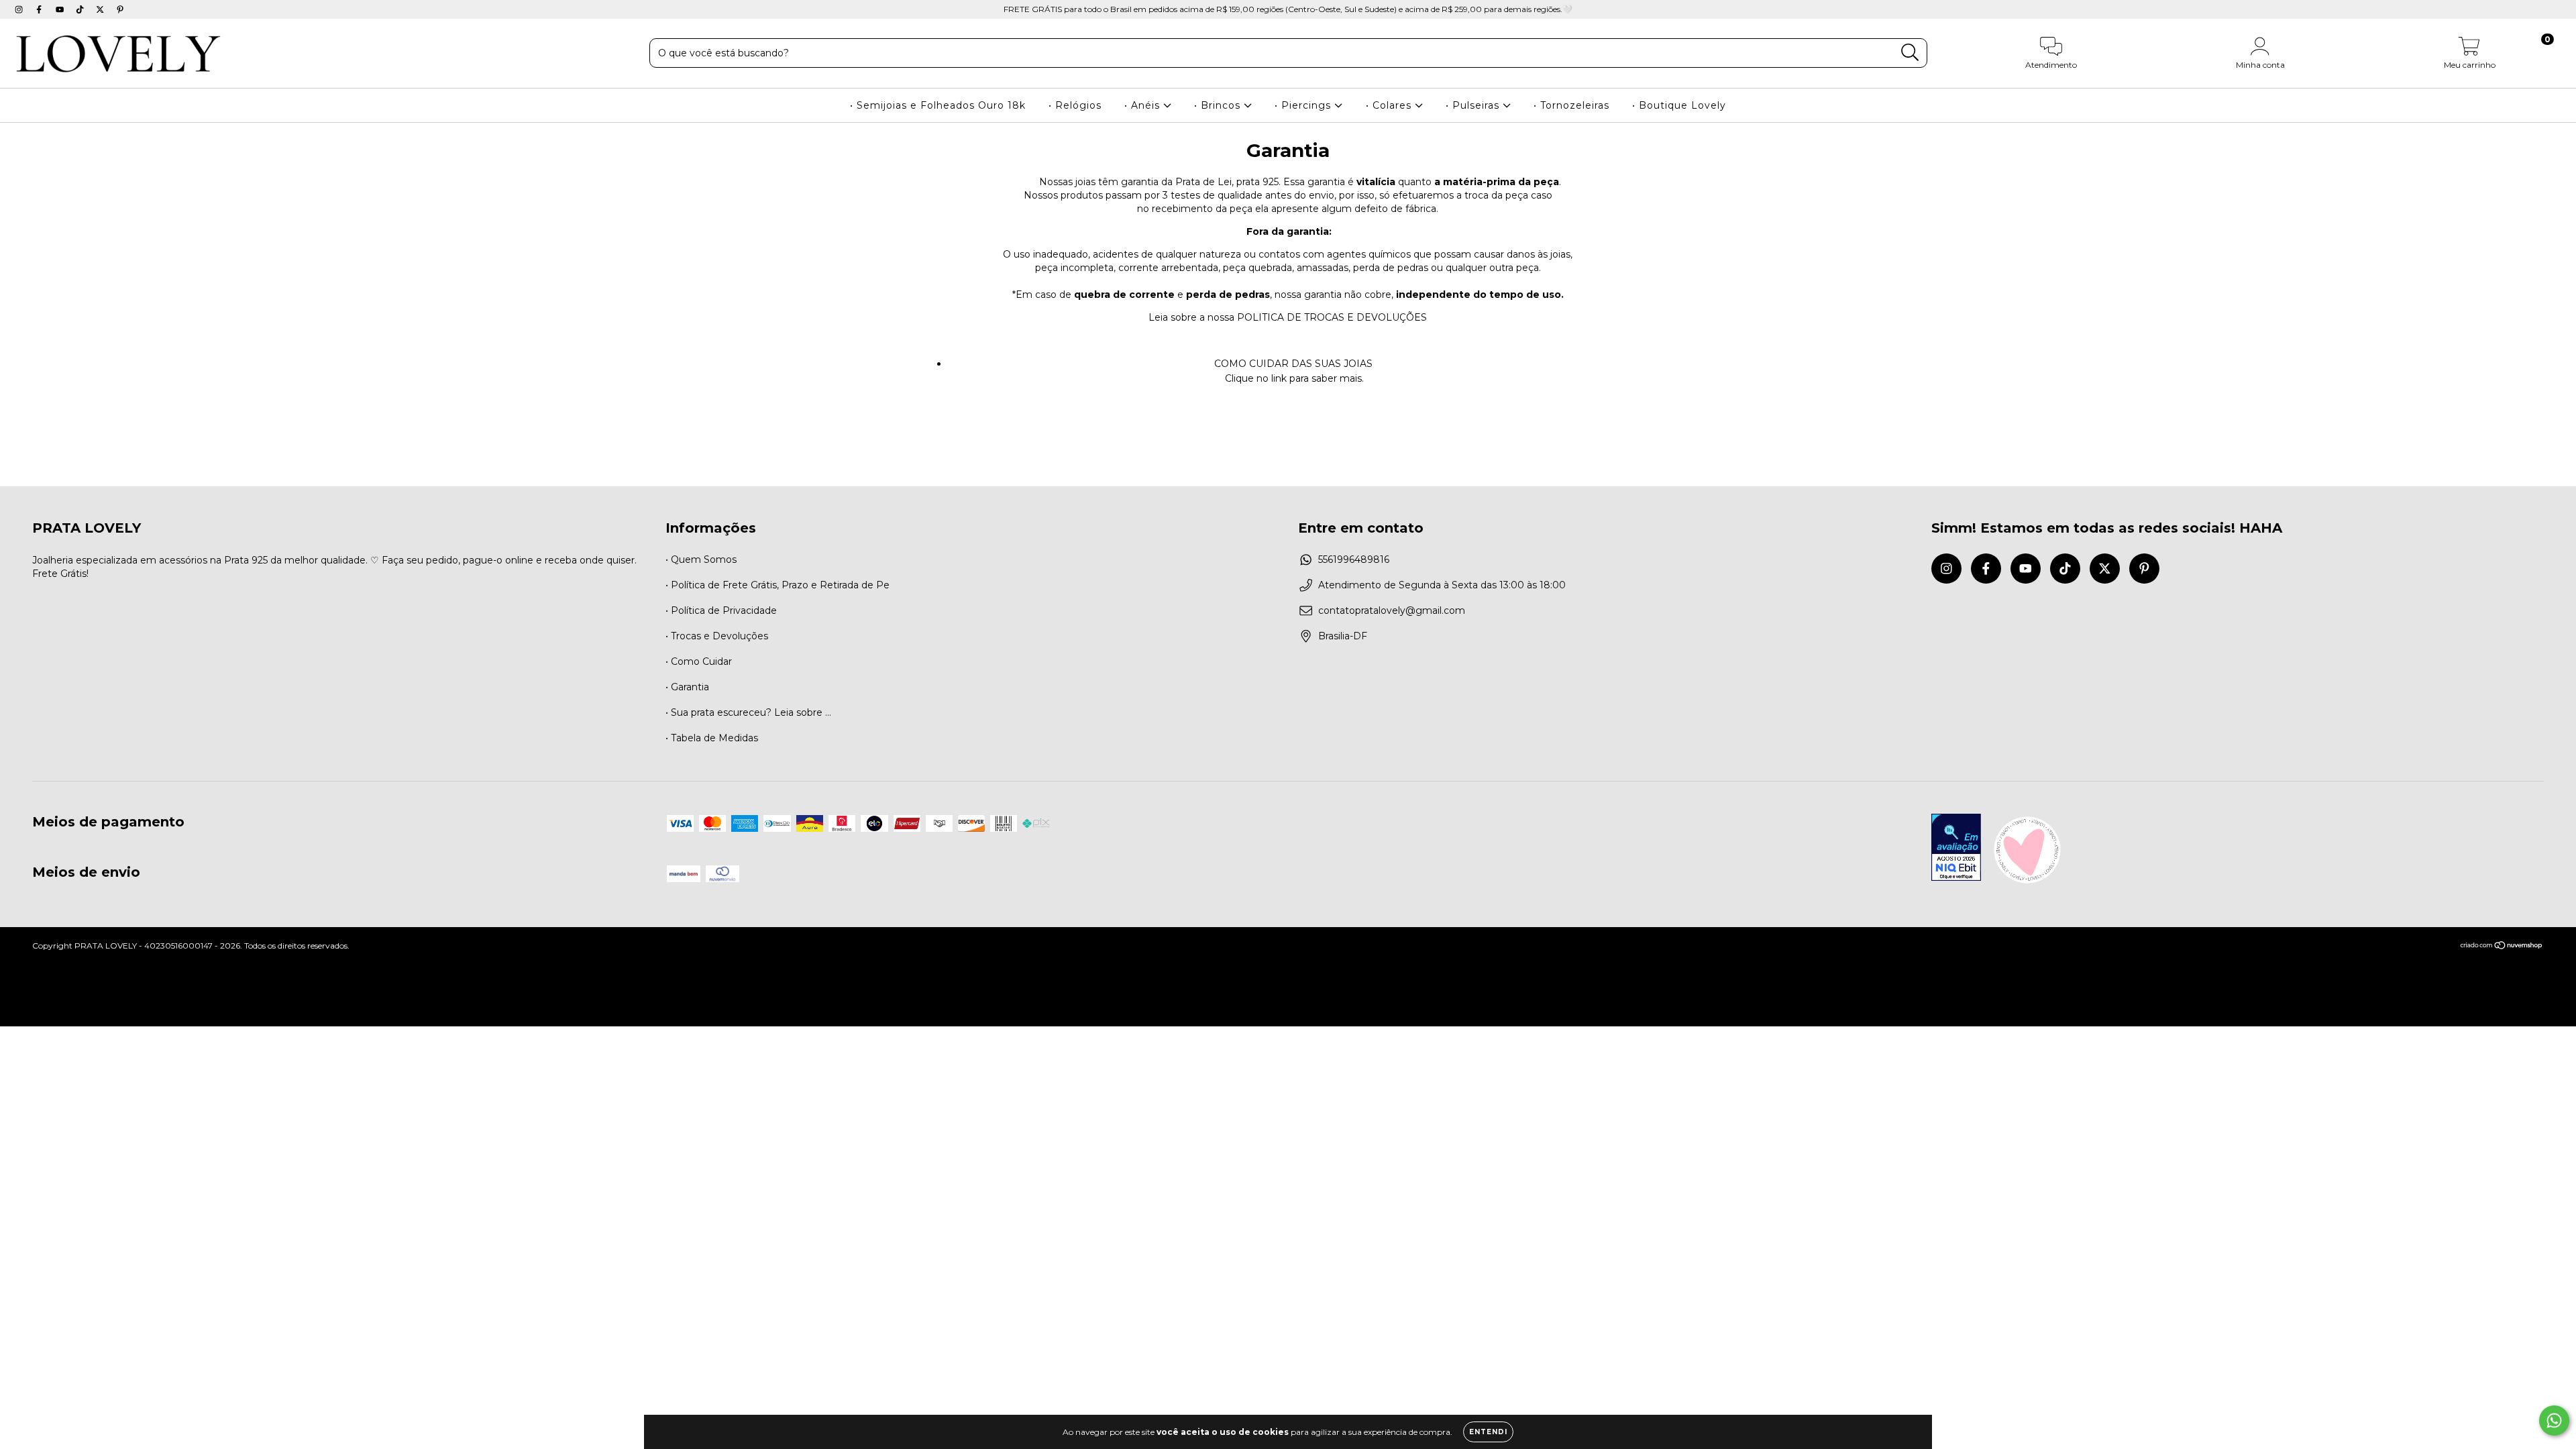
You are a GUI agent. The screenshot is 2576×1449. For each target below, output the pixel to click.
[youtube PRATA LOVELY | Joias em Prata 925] (61, 9)
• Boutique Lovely (1679, 105)
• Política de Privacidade (721, 610)
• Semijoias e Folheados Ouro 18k (938, 105)
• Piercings (1304, 105)
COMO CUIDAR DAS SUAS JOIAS (1295, 364)
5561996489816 (1354, 559)
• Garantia (687, 687)
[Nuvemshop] (2502, 947)
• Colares (1390, 105)
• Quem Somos (701, 559)
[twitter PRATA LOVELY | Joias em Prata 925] (101, 9)
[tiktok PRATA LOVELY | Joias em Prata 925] (81, 9)
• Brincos (1219, 105)
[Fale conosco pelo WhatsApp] (2554, 1420)
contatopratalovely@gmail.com (1392, 610)
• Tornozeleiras (1571, 105)
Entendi (1488, 1432)
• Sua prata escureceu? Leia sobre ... (748, 712)
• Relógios (1075, 105)
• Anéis (1144, 105)
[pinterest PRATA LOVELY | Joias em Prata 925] (120, 9)
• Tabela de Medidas (712, 738)
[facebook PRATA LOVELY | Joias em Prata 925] (40, 9)
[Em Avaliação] (1956, 849)
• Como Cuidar (699, 661)
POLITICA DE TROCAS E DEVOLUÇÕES (1332, 317)
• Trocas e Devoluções (717, 636)
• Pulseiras (1474, 105)
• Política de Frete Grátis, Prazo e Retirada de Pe (777, 585)
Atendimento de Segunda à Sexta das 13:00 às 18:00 (1442, 585)
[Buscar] (1910, 53)
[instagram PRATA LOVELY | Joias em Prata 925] (20, 9)
